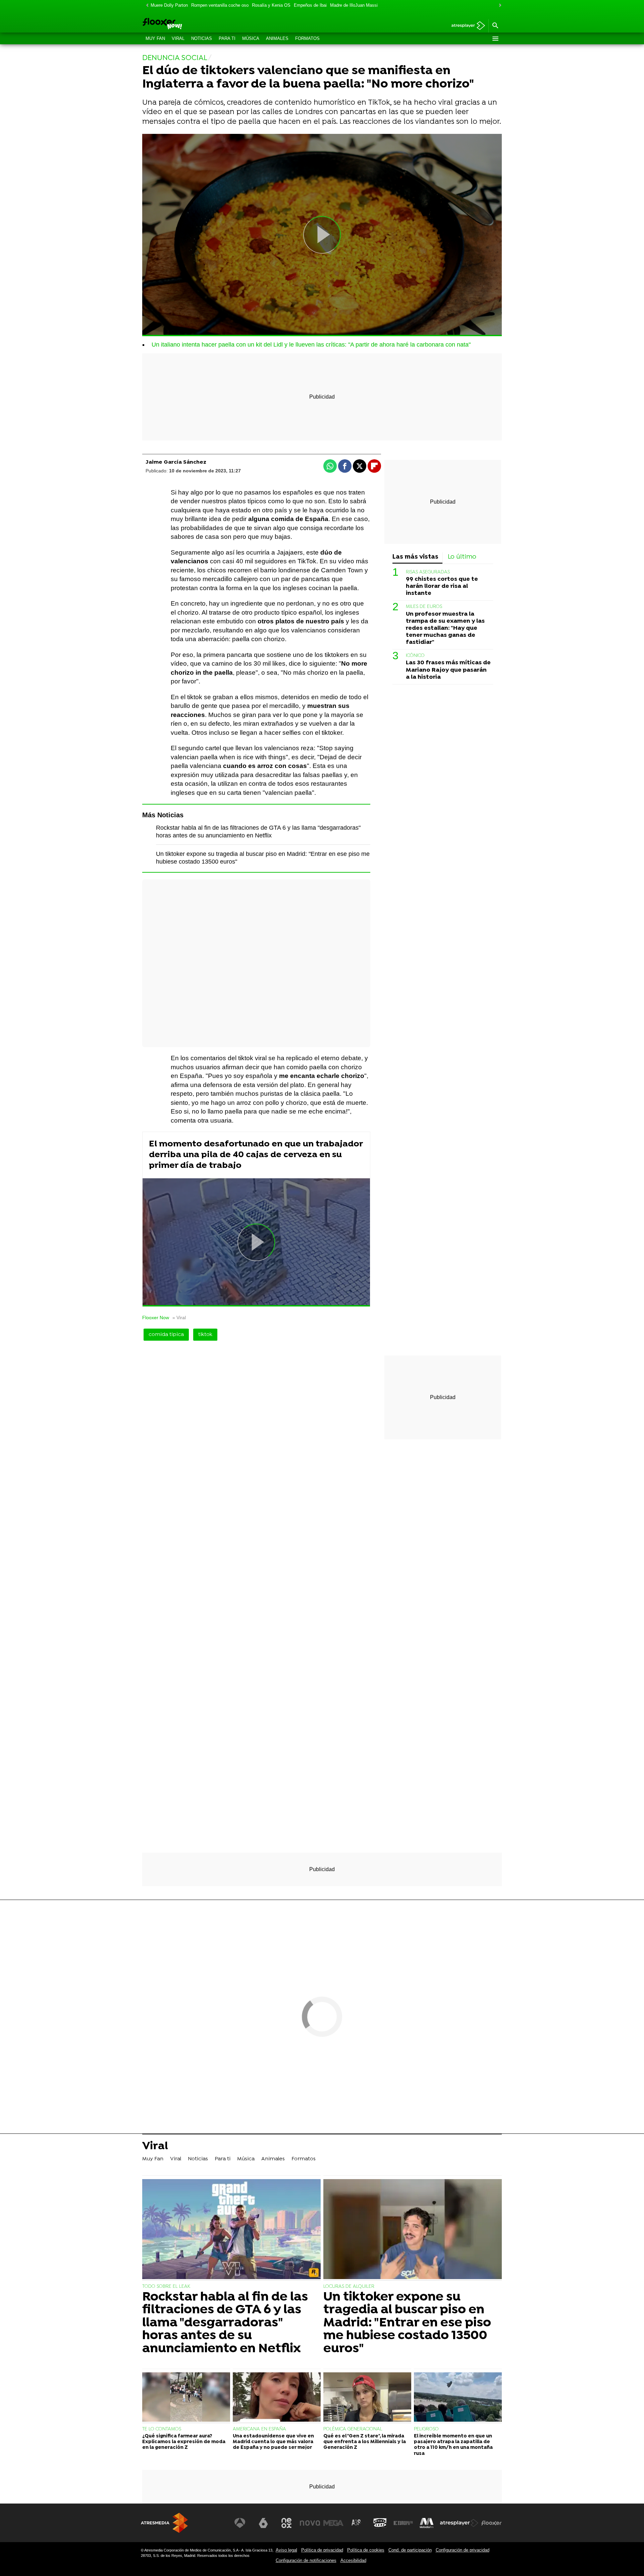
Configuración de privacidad (463, 2550)
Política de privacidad (322, 2550)
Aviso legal (286, 2550)
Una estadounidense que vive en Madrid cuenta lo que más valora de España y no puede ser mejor (273, 2442)
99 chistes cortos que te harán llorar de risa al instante (442, 586)
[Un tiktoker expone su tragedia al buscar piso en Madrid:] (413, 2230)
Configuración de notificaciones (306, 2560)
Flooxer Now (156, 1318)
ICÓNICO (415, 656)
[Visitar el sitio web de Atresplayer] (459, 2523)
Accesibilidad (353, 2560)
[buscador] (495, 26)
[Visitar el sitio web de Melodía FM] (427, 2523)
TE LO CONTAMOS (162, 2429)
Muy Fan (155, 38)
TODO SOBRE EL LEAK (166, 2287)
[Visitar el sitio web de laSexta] (263, 2523)
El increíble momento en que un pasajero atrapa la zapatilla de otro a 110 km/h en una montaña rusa (453, 2445)
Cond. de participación (410, 2550)
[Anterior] (146, 6)
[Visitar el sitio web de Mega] (333, 2523)
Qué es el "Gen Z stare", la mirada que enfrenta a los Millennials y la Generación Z (365, 2442)
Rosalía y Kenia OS (271, 5)
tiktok (205, 1335)
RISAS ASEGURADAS (428, 572)
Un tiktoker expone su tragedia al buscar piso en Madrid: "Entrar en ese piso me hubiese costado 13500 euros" (407, 2323)
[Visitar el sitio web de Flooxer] (491, 2523)
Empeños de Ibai (310, 5)
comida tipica (166, 1335)
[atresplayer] (466, 26)
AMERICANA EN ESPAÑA (259, 2429)
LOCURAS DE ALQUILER (349, 2287)
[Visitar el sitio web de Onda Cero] (380, 2523)
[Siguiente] (498, 6)
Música (251, 38)
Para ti (227, 38)
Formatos (307, 38)
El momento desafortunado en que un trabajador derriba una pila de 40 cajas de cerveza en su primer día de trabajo (256, 1155)
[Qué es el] (367, 2398)
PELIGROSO (426, 2429)
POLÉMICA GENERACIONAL (353, 2429)
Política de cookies (366, 2550)
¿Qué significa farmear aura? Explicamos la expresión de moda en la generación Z (184, 2442)
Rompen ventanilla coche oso (220, 5)
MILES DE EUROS (424, 607)
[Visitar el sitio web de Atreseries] (357, 2523)
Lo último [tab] (462, 557)
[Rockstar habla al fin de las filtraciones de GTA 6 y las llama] (231, 2230)
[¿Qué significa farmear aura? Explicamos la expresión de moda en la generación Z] (186, 2398)
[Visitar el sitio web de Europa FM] (403, 2523)
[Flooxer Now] (188, 24)
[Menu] (495, 39)
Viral (178, 38)
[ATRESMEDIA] (164, 2523)
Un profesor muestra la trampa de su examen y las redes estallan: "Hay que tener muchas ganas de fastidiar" (445, 628)
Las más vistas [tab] (415, 557)
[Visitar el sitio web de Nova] (310, 2523)
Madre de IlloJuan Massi (354, 5)
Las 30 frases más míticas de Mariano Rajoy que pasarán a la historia (448, 670)
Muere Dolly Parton (169, 5)
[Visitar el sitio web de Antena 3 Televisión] (240, 2523)
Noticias (202, 38)
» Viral (179, 1318)
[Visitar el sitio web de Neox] (286, 2523)
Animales (277, 38)
